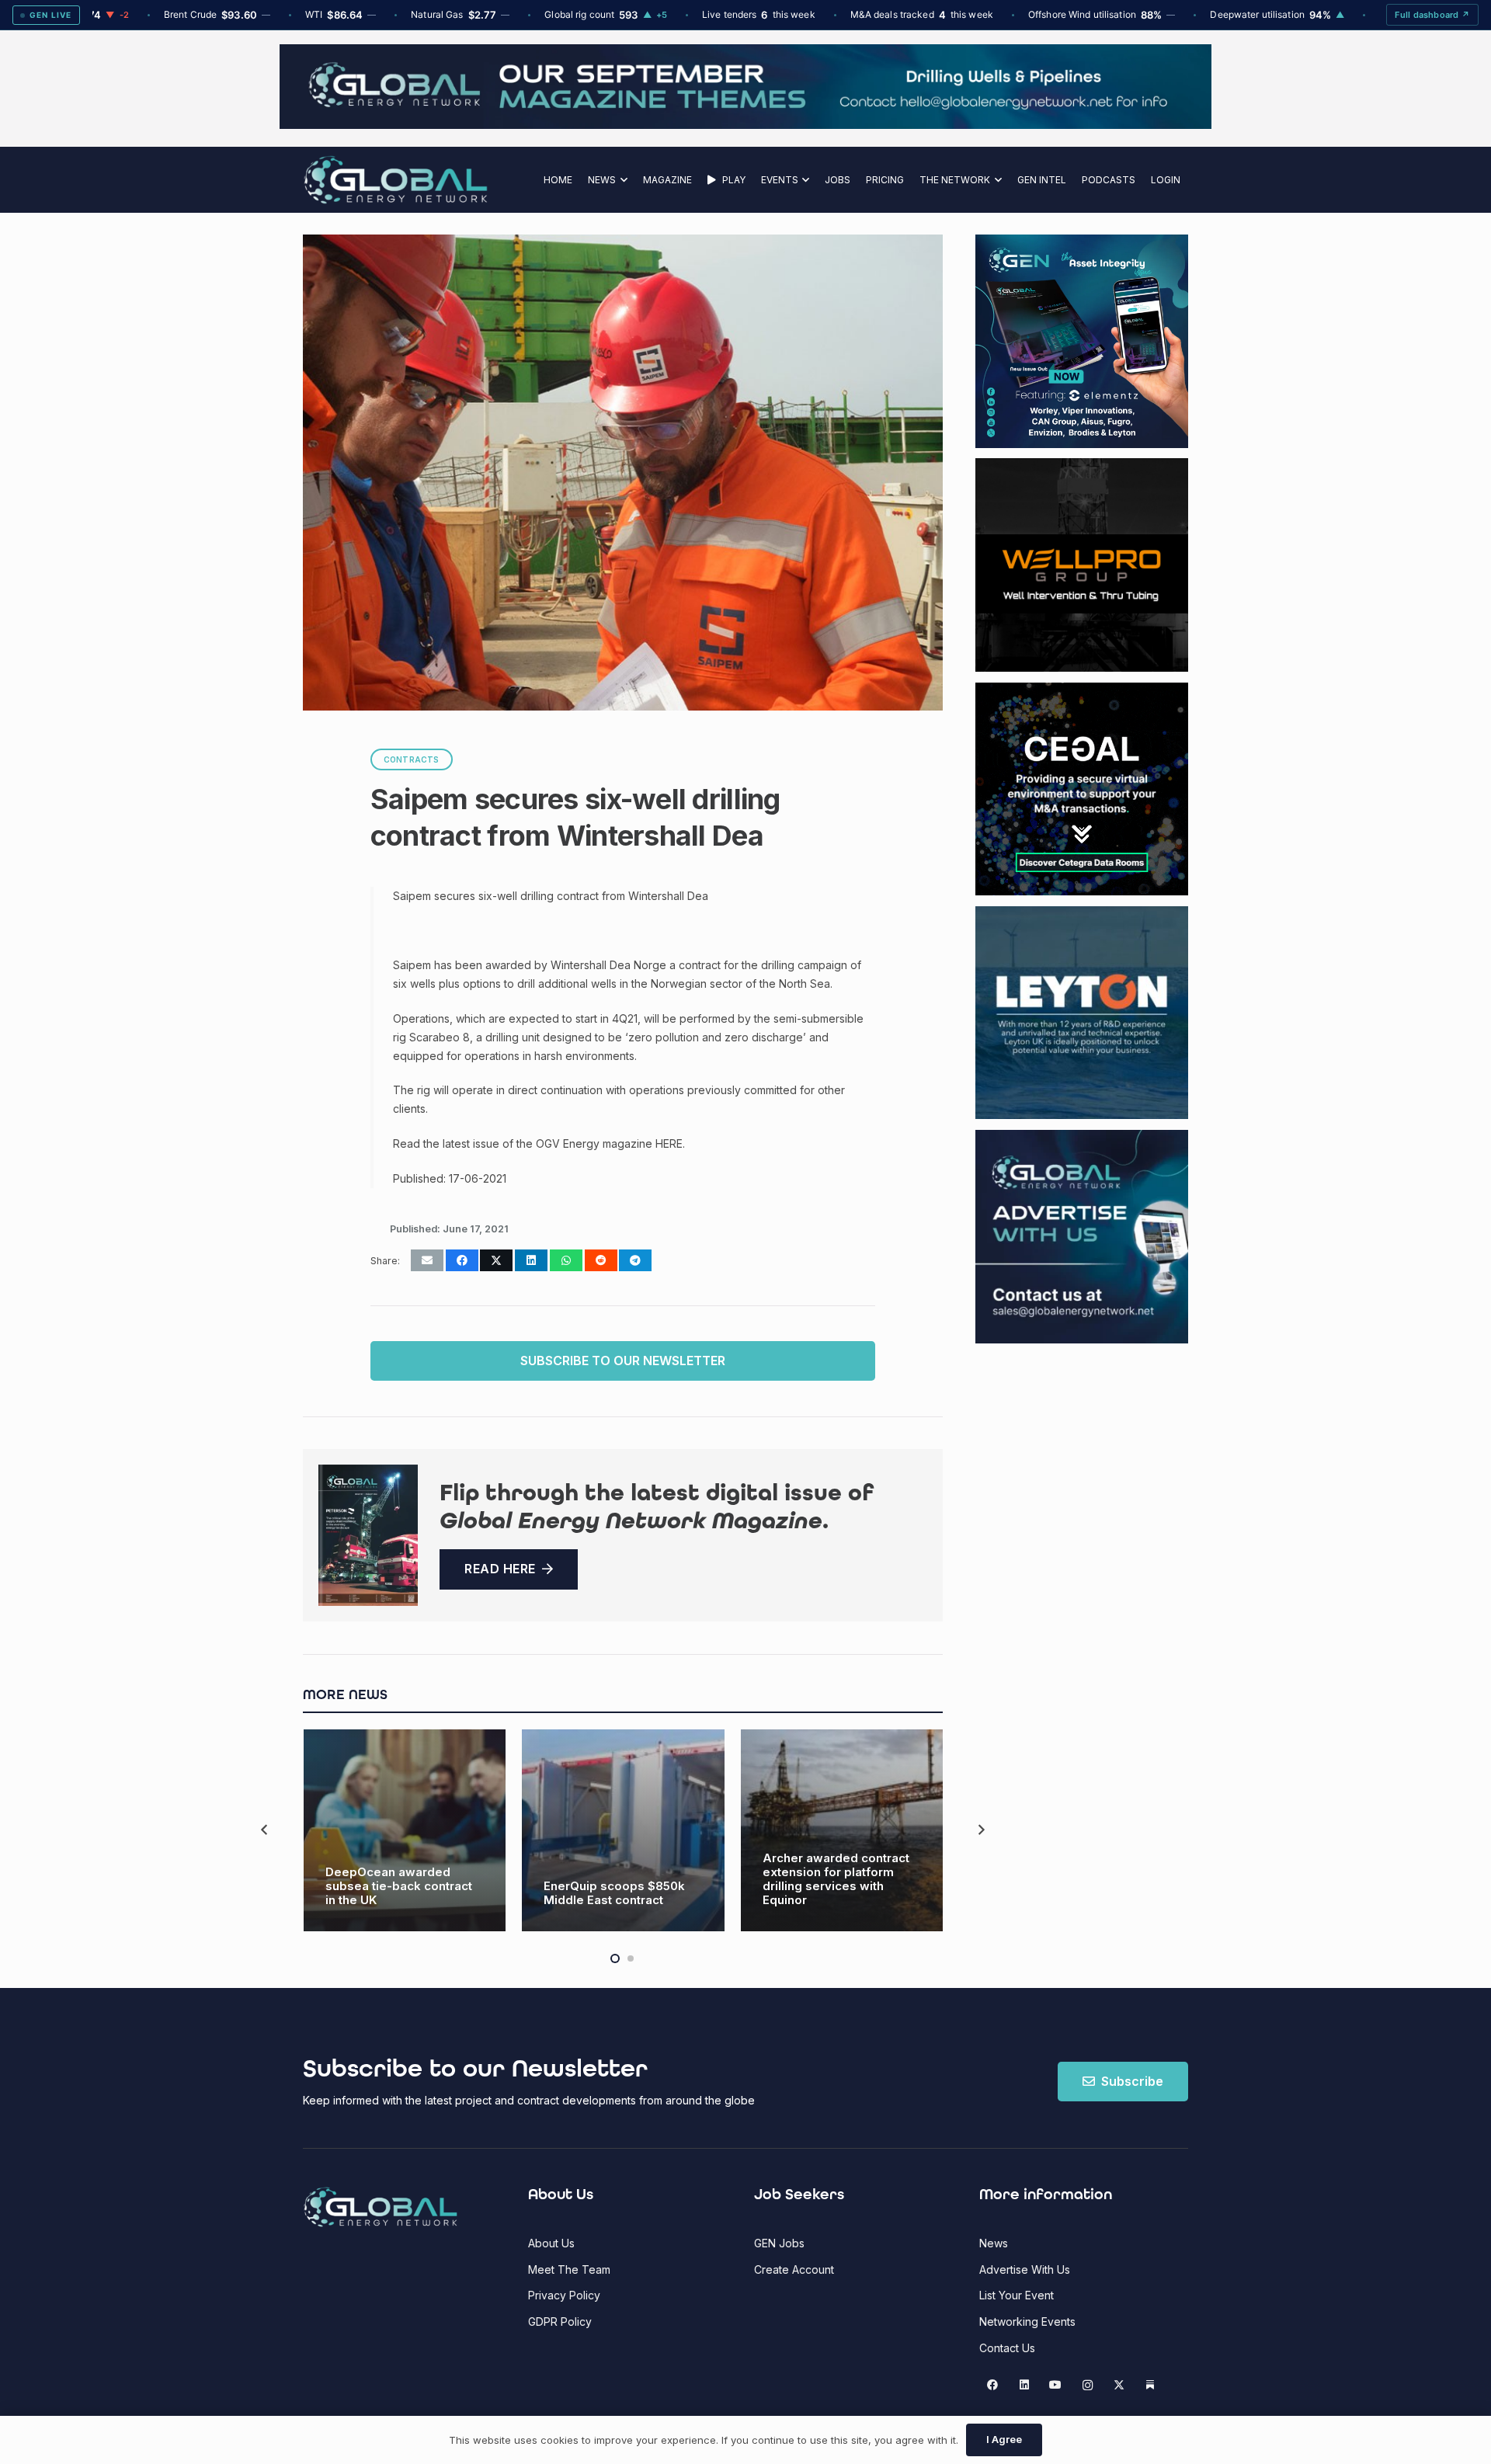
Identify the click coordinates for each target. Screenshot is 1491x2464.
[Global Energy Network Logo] (396, 180)
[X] (1119, 2385)
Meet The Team (569, 2269)
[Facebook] (993, 2385)
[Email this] (427, 1260)
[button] (622, 180)
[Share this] (462, 1260)
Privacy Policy (564, 2295)
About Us (551, 2243)
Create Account (794, 2269)
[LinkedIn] (1024, 2385)
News (994, 2243)
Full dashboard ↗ (1432, 15)
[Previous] (265, 1830)
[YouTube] (1056, 2385)
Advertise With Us (1025, 2269)
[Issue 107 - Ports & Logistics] (368, 1535)
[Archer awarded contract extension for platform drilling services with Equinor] (842, 1831)
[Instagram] (1088, 2385)
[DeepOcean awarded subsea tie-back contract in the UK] (405, 1831)
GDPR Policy (560, 2322)
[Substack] (1150, 2385)
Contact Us (1007, 2348)
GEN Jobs (779, 2243)
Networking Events (1027, 2322)
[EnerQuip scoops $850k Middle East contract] (623, 1831)
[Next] (980, 1830)
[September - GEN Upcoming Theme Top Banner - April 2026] (745, 125)
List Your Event (1017, 2295)
